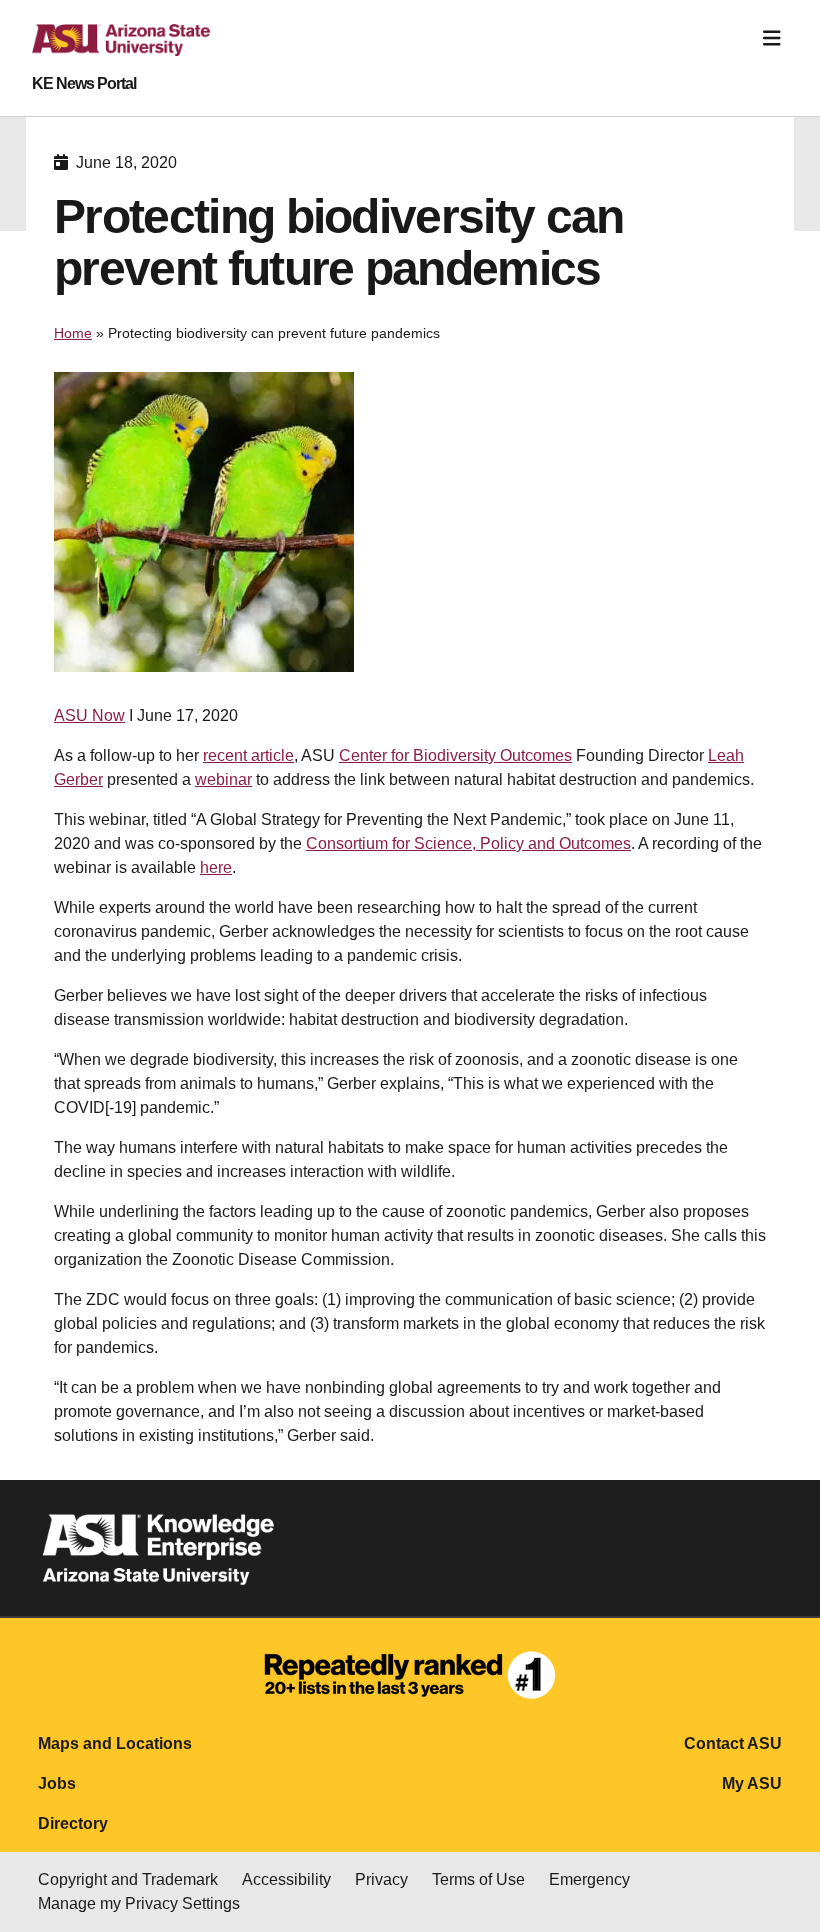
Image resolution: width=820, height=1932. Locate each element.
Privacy (381, 1879)
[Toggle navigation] (772, 38)
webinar (223, 779)
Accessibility (286, 1879)
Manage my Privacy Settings (139, 1903)
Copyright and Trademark (128, 1879)
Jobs (57, 1783)
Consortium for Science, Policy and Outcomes (468, 843)
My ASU (752, 1783)
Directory (73, 1823)
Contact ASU (733, 1743)
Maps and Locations (115, 1743)
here (216, 867)
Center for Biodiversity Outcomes (455, 755)
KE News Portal (84, 84)
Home (73, 333)
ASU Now (89, 715)
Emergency (589, 1879)
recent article (248, 755)
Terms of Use (478, 1879)
